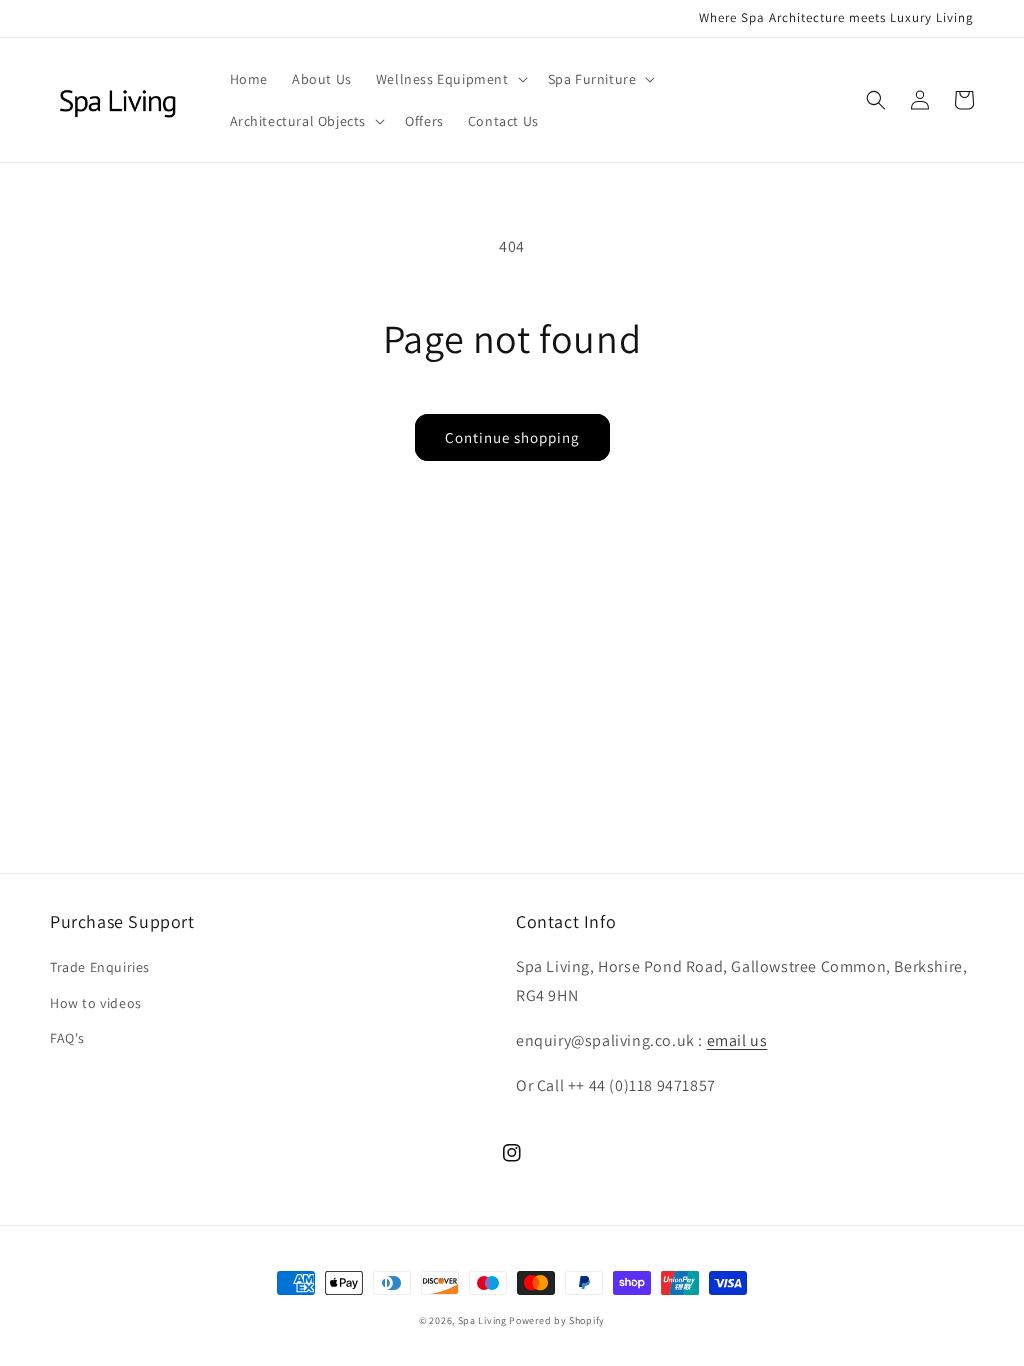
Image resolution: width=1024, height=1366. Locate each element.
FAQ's (67, 1038)
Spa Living (484, 1320)
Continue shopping (512, 437)
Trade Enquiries (100, 967)
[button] (450, 79)
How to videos (96, 1003)
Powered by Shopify (557, 1320)
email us (737, 1040)
